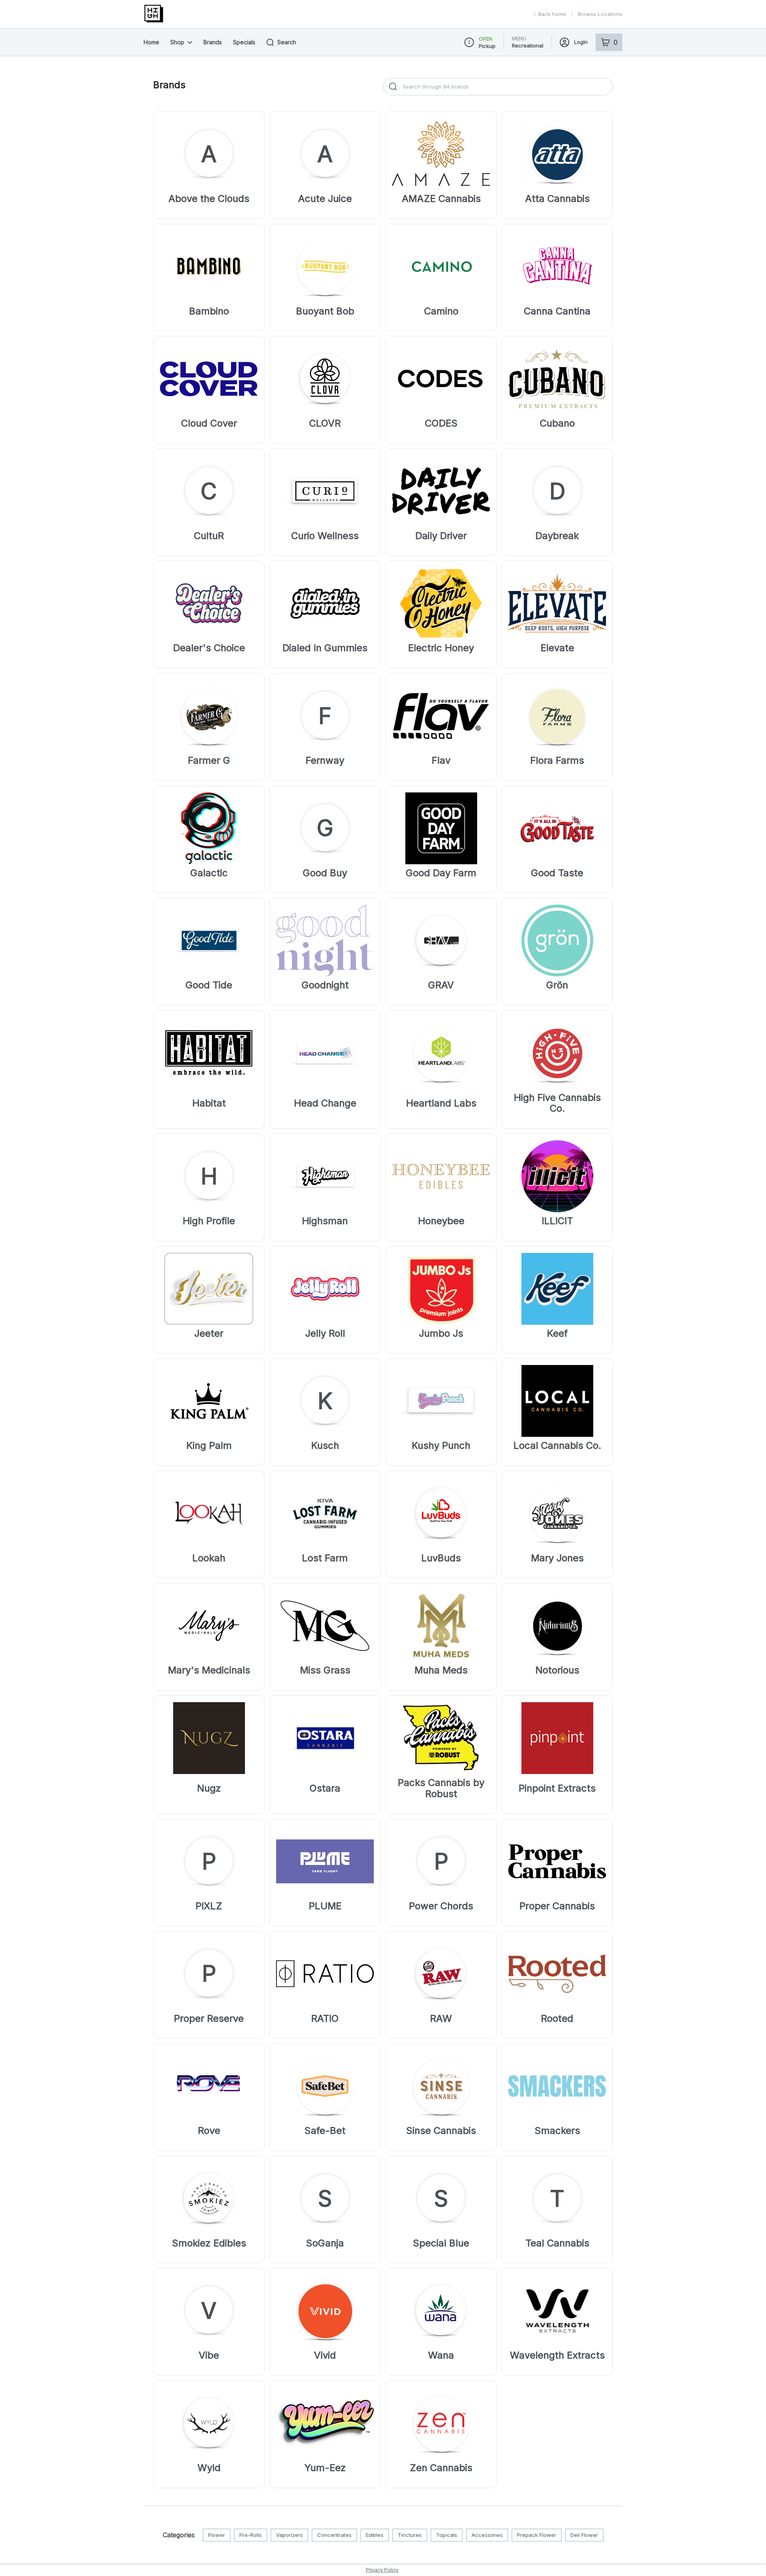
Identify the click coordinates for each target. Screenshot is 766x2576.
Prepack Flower (537, 2535)
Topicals (447, 2535)
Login (581, 42)
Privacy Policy (382, 2570)
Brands (213, 42)
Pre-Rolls (251, 2535)
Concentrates (334, 2535)
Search (287, 42)
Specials (244, 42)
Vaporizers (289, 2535)
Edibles (375, 2535)
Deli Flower (584, 2535)
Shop (177, 42)
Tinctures (410, 2535)
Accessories (487, 2535)
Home (151, 42)
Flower (217, 2535)
